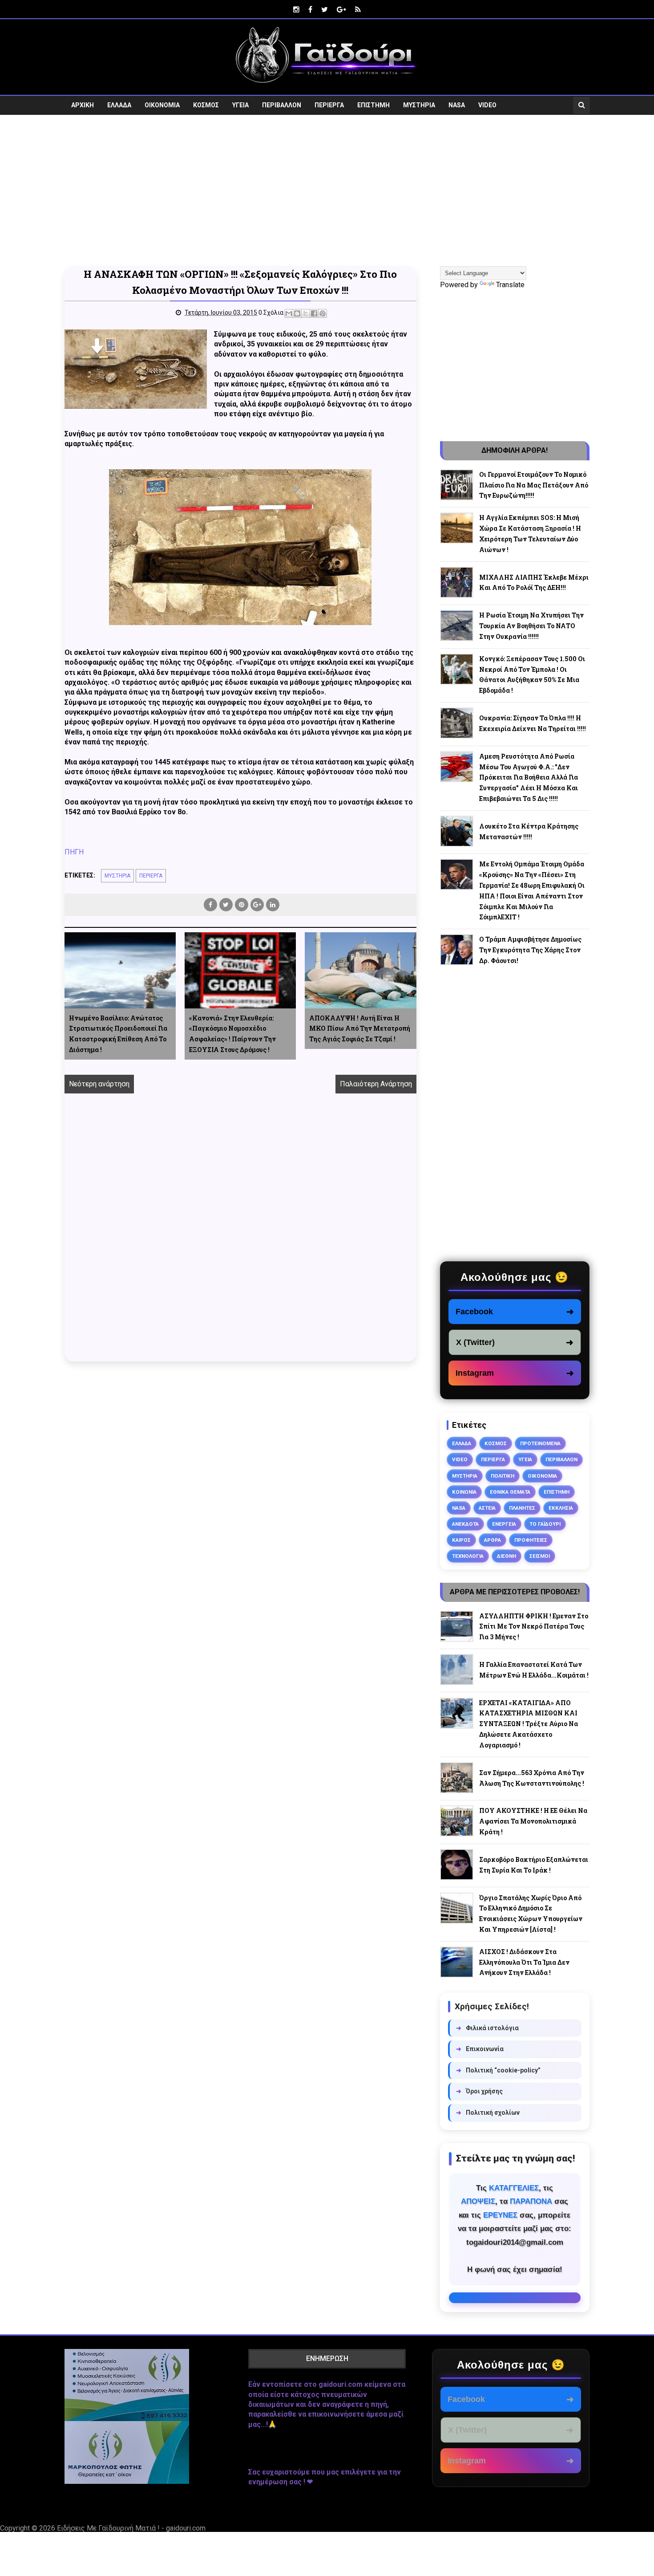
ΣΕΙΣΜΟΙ (540, 1556)
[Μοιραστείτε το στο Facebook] (314, 313)
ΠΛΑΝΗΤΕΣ (522, 1508)
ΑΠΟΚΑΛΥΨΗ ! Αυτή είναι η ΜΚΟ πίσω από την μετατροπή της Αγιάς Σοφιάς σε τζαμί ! (360, 1029)
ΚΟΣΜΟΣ (206, 105)
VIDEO (487, 105)
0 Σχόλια (271, 313)
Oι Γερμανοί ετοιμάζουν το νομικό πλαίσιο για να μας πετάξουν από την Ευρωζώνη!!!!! (534, 485)
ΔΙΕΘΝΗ (507, 1556)
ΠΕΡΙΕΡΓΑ (329, 105)
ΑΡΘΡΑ (493, 1540)
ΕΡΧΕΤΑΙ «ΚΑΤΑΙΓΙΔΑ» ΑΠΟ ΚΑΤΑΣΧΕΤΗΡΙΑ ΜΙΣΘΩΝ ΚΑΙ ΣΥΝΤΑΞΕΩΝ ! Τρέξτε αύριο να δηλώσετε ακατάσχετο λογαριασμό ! (529, 1724)
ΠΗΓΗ (74, 852)
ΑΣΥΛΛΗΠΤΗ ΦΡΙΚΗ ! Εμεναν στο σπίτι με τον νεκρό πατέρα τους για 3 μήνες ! (534, 1627)
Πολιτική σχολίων (488, 2113)
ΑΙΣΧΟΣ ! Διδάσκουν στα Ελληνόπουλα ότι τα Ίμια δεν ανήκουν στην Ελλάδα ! (524, 1962)
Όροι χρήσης (479, 2091)
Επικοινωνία (480, 2049)
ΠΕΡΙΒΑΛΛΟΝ (282, 105)
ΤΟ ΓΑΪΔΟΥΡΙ (545, 1524)
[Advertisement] (327, 191)
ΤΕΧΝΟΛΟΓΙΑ (468, 1556)
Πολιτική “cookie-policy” (498, 2070)
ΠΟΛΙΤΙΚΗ (503, 1476)
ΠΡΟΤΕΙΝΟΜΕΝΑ (540, 1443)
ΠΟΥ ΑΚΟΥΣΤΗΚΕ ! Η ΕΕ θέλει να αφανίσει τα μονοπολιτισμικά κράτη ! (533, 1821)
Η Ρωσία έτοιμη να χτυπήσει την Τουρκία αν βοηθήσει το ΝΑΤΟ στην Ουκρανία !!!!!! (531, 626)
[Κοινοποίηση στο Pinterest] (323, 313)
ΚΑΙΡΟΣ (461, 1540)
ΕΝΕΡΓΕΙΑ (504, 1524)
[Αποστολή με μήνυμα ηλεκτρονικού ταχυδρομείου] (289, 313)
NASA (457, 105)
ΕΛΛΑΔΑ (119, 105)
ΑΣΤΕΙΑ (487, 1508)
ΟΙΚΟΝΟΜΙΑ (162, 105)
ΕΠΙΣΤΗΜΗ (373, 105)
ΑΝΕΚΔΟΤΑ (465, 1524)
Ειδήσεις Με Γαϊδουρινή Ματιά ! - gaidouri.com (131, 2528)
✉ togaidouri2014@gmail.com (515, 2298)
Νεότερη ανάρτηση (99, 1084)
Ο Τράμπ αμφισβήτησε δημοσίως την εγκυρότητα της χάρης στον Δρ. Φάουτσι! (530, 950)
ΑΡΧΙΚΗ (83, 105)
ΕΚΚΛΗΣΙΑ (561, 1508)
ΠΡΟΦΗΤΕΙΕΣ (531, 1540)
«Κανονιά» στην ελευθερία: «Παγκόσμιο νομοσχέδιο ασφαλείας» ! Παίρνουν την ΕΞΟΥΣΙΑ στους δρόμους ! (232, 1034)
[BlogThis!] (297, 313)
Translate (510, 285)
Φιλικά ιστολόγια (487, 2028)
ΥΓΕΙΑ (240, 105)
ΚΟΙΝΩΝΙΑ (464, 1492)
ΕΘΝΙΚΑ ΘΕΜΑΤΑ (510, 1492)
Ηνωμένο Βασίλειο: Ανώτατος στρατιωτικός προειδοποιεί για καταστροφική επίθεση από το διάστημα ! (118, 1034)
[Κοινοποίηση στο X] (306, 313)
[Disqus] (240, 1238)
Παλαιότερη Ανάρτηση (376, 1084)
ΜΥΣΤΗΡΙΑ (419, 105)
